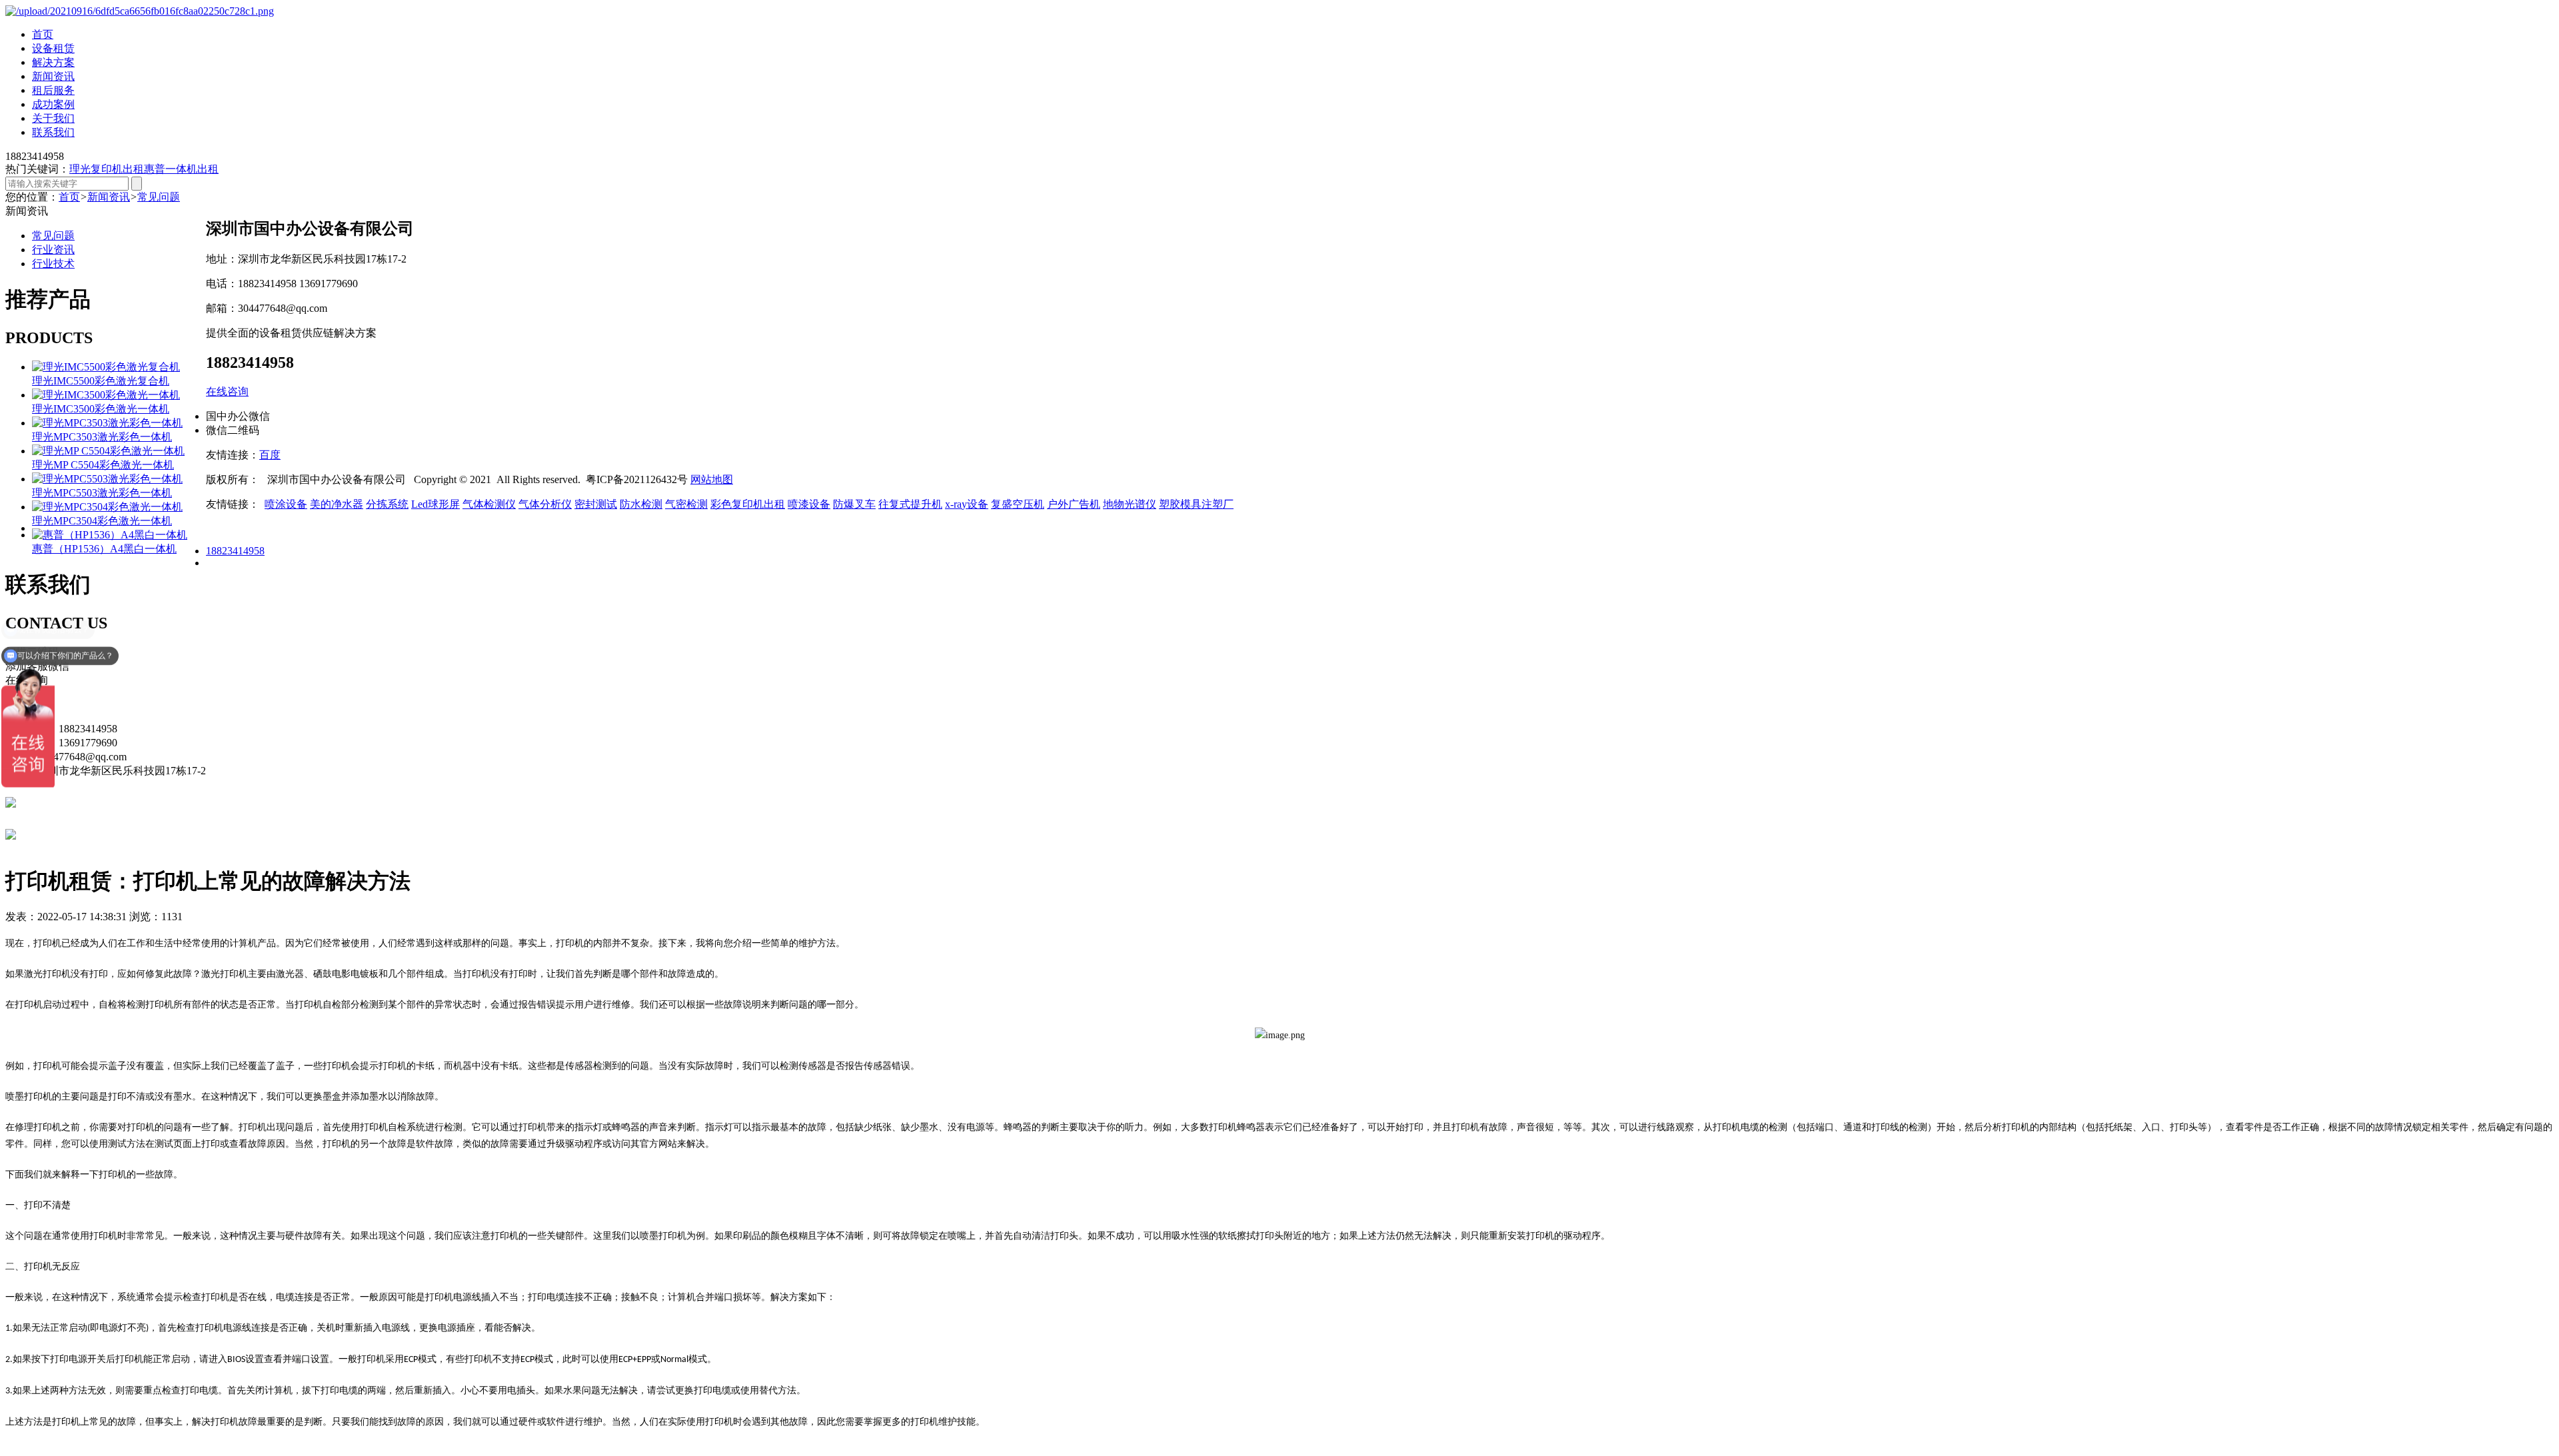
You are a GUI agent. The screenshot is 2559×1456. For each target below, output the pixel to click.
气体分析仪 (545, 504)
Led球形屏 (435, 504)
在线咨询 (227, 391)
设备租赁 (53, 48)
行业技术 (53, 264)
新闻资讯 (53, 76)
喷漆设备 (809, 504)
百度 (270, 455)
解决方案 (53, 62)
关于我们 (53, 118)
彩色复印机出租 (748, 504)
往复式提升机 (910, 504)
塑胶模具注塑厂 (1196, 504)
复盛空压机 (1018, 504)
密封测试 (596, 504)
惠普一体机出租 (181, 169)
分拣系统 (387, 504)
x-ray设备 (967, 504)
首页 (43, 34)
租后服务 (53, 90)
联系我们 (53, 132)
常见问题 (159, 197)
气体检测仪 (489, 504)
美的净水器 (337, 504)
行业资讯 (53, 250)
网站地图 (712, 479)
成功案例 (53, 104)
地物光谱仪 (1130, 504)
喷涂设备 (286, 504)
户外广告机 (1074, 504)
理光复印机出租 (107, 169)
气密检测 (686, 504)
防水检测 (641, 504)
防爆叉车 (854, 504)
